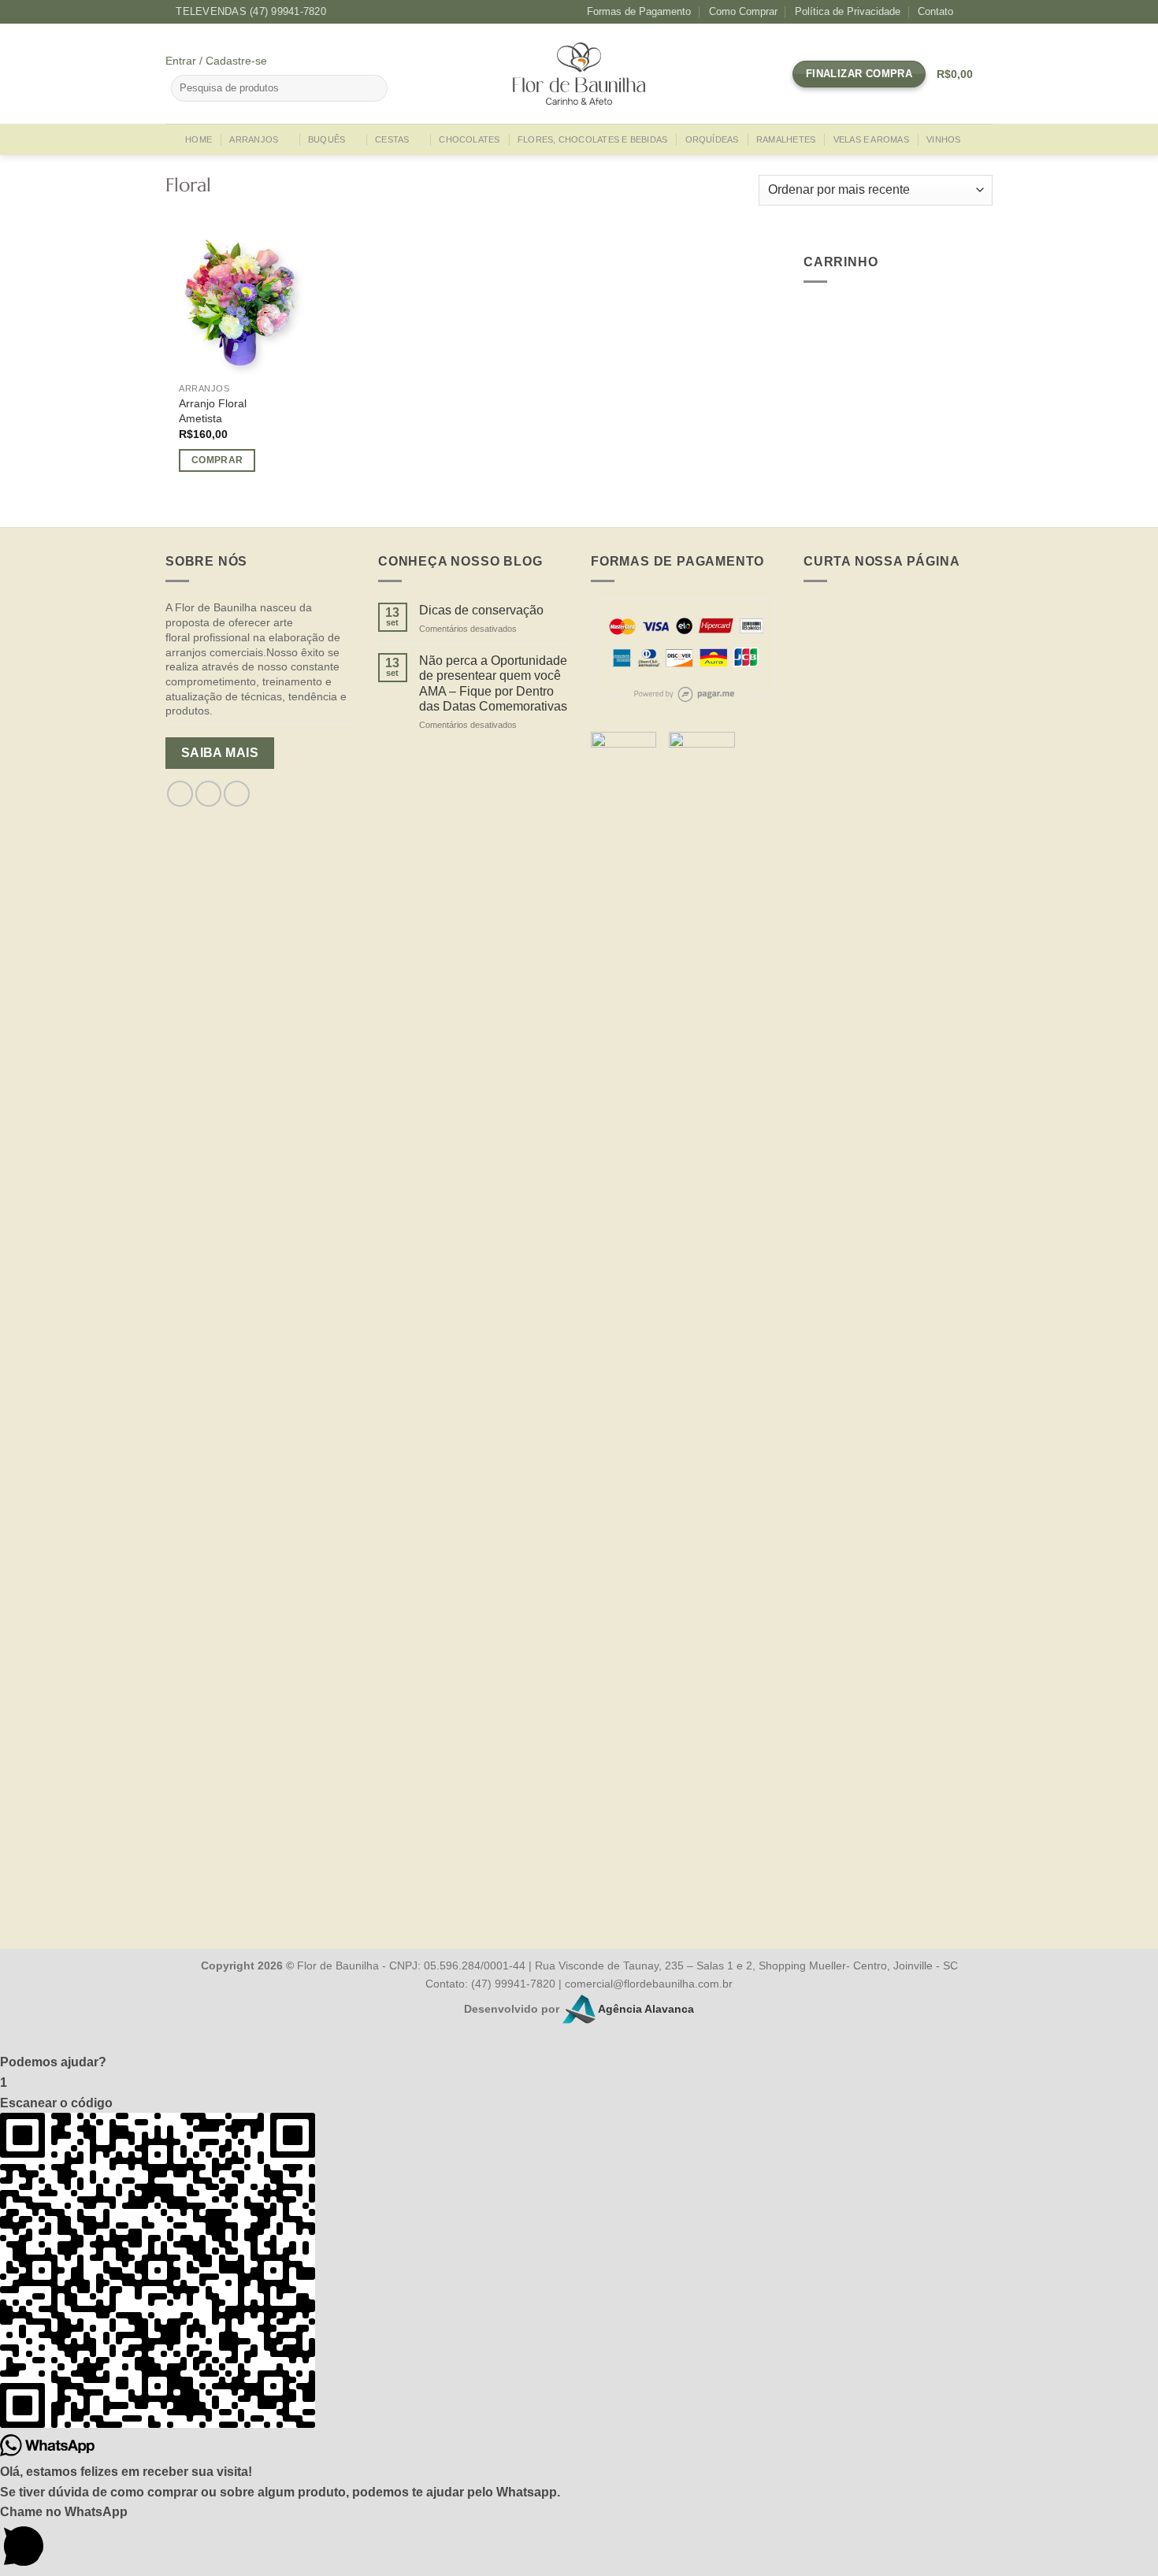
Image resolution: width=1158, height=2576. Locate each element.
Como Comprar (743, 11)
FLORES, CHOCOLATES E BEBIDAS (592, 139)
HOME (199, 139)
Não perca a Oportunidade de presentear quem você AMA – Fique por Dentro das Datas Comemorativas (493, 683)
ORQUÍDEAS (712, 139)
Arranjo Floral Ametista (213, 411)
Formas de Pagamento (639, 11)
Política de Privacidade (848, 11)
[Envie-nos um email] (237, 794)
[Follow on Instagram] (985, 12)
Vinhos (943, 139)
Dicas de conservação (481, 610)
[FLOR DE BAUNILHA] (579, 74)
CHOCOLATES (469, 139)
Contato (935, 11)
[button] (579, 2062)
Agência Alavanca (645, 2008)
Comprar (217, 460)
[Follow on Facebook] (970, 12)
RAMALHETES (786, 139)
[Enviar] (373, 88)
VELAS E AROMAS (871, 139)
